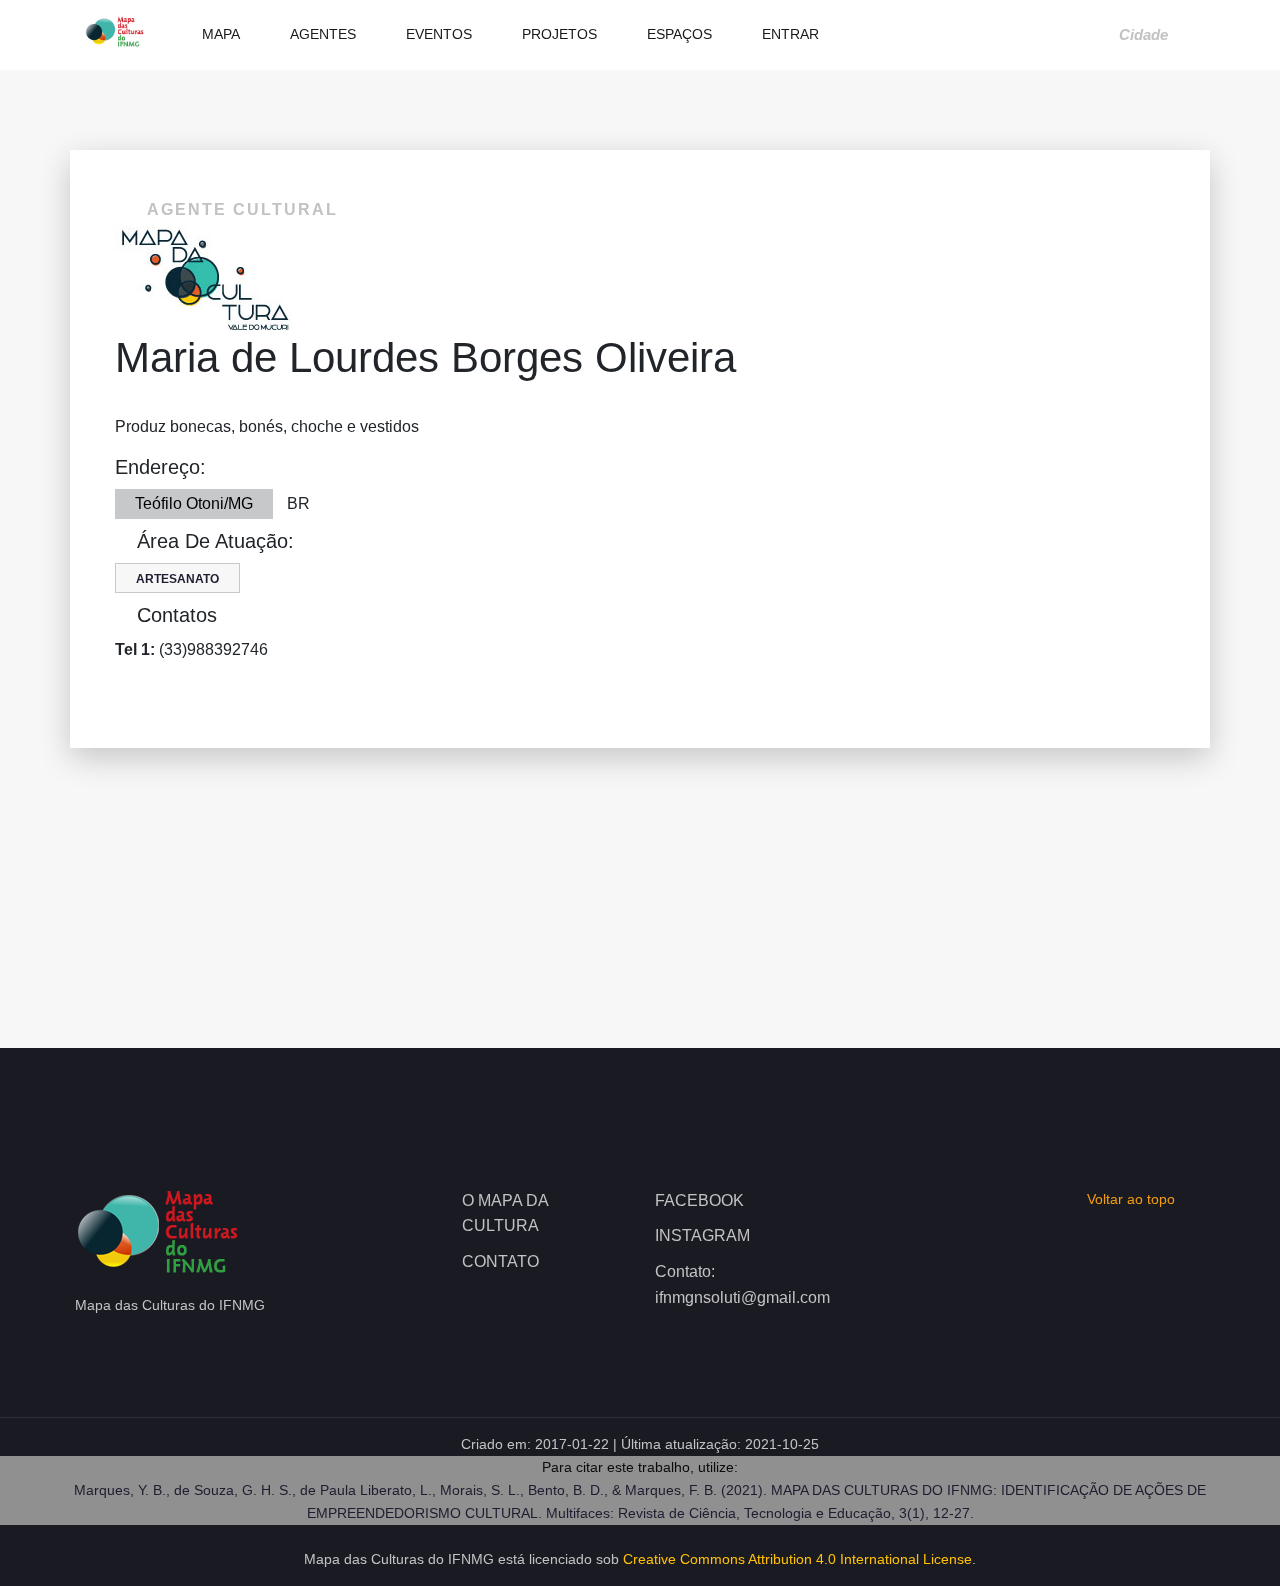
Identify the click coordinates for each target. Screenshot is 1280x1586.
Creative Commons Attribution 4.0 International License (797, 1559)
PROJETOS (557, 34)
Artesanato (177, 579)
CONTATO (500, 1261)
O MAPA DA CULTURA (505, 1213)
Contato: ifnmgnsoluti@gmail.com (736, 1284)
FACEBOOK (699, 1200)
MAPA (219, 34)
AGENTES (321, 34)
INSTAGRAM (702, 1235)
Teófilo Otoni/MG (194, 503)
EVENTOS (437, 34)
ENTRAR (788, 34)
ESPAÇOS (677, 34)
